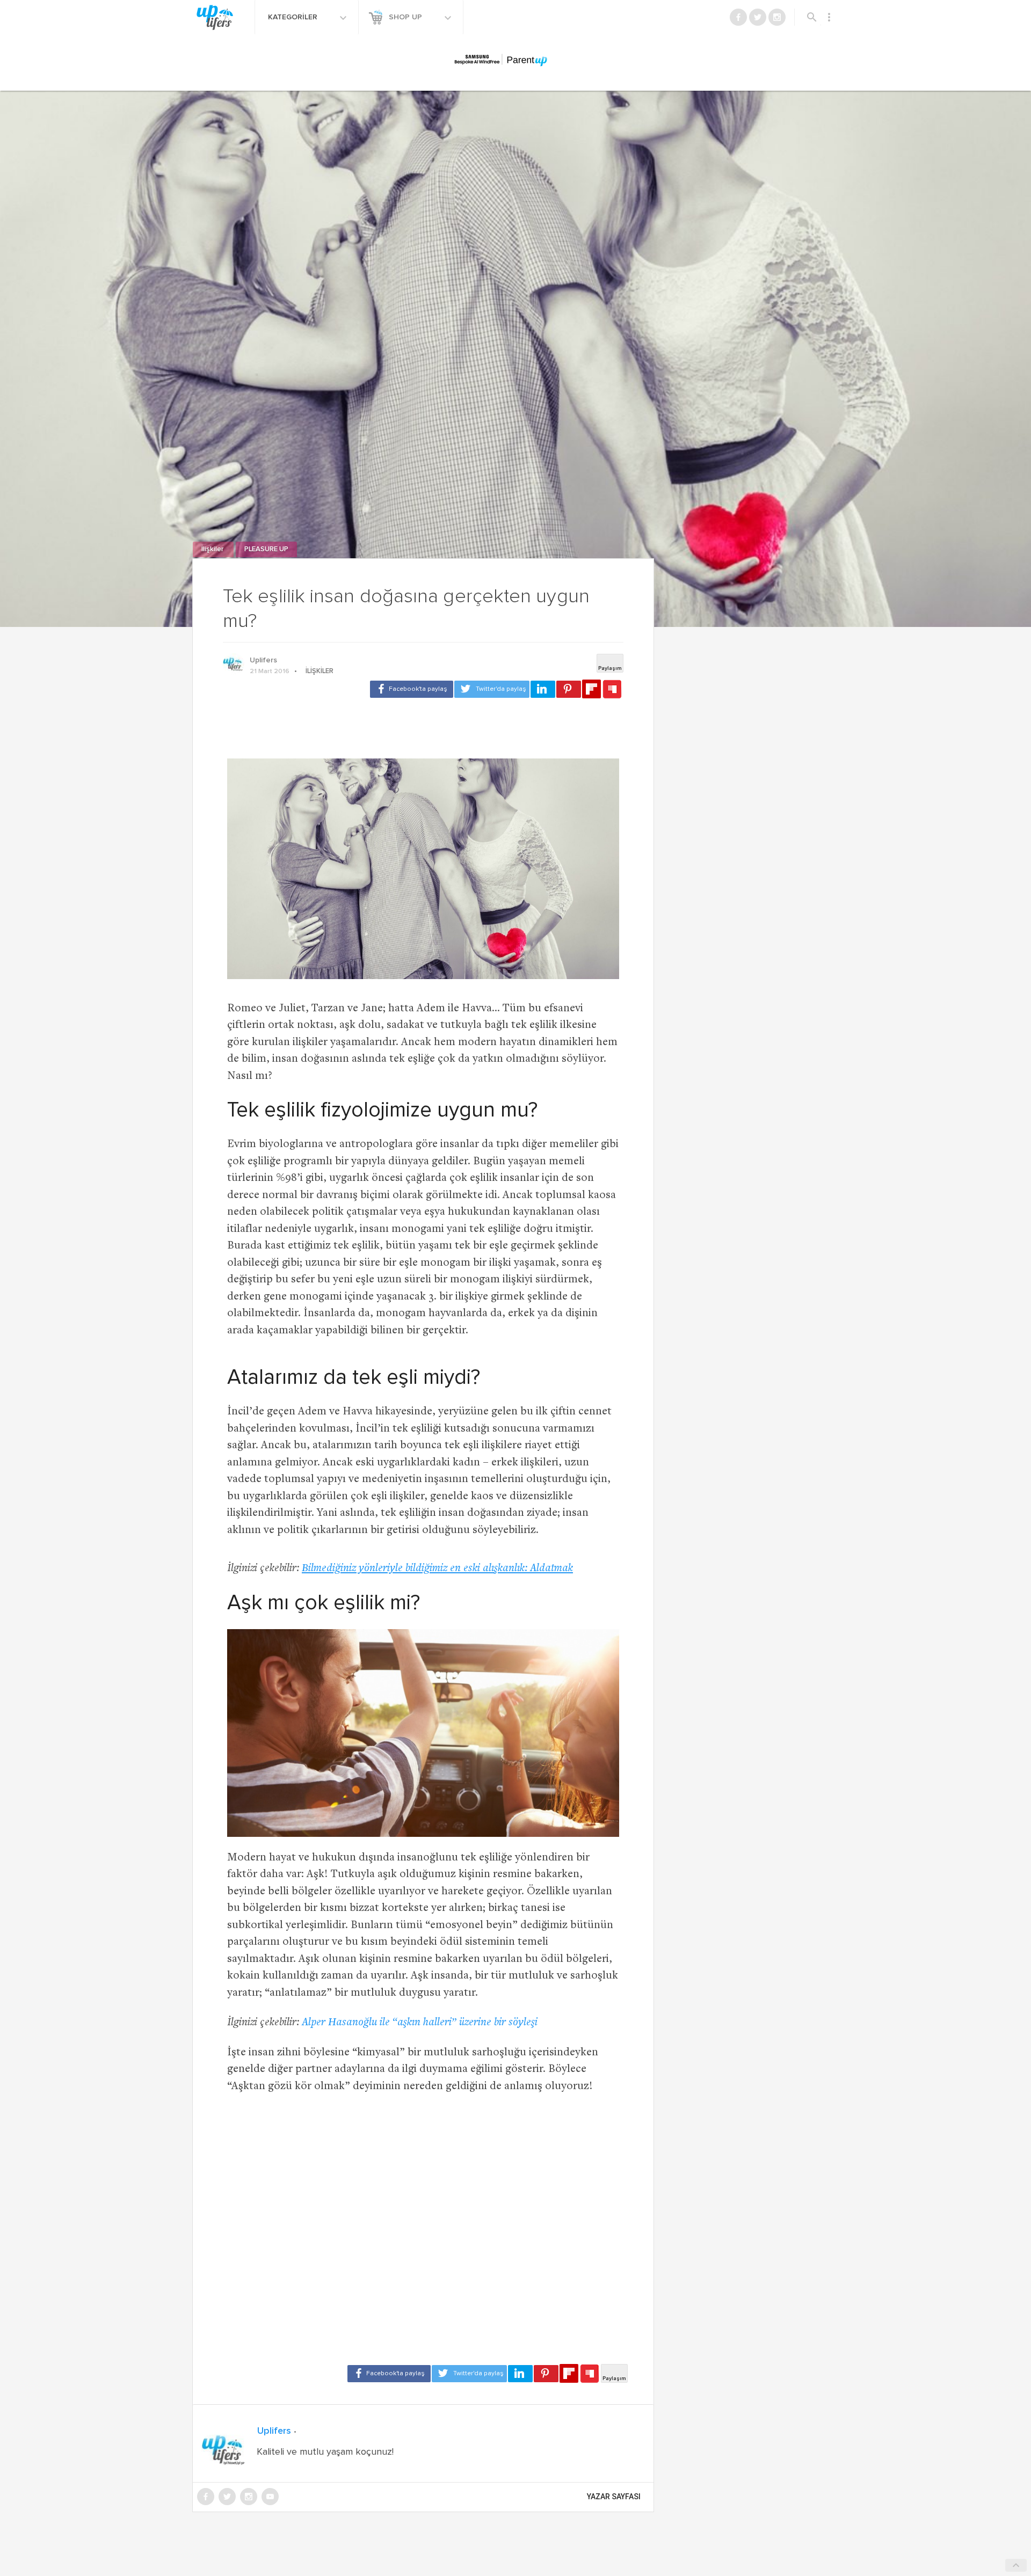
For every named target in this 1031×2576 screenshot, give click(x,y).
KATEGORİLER (294, 17)
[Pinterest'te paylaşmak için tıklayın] (569, 689)
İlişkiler (213, 549)
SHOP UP (406, 17)
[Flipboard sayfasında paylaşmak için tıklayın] (591, 689)
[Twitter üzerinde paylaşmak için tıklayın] (492, 689)
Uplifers (263, 660)
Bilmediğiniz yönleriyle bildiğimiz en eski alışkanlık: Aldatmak (437, 1569)
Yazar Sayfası (614, 2497)
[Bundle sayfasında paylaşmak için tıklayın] (612, 690)
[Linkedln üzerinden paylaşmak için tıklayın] (543, 689)
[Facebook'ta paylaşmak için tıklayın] (412, 689)
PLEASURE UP (266, 549)
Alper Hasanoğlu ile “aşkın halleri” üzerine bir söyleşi (420, 2023)
